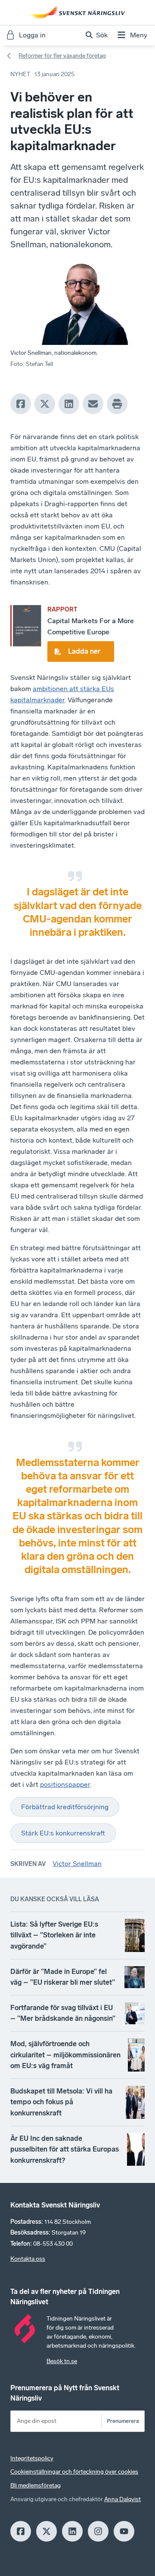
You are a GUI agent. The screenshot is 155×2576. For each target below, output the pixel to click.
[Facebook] (21, 404)
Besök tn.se (62, 2361)
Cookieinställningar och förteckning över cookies (74, 2472)
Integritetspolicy (32, 2458)
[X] (45, 404)
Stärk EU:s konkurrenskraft (63, 1833)
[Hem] (77, 12)
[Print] (117, 404)
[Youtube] (124, 2531)
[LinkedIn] (69, 404)
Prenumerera (123, 2421)
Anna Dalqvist (122, 2499)
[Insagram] (98, 2531)
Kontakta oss (28, 2259)
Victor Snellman (77, 1864)
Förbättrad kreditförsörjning (65, 1807)
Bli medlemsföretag (36, 2485)
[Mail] (93, 404)
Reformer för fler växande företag (62, 56)
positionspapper (65, 1784)
